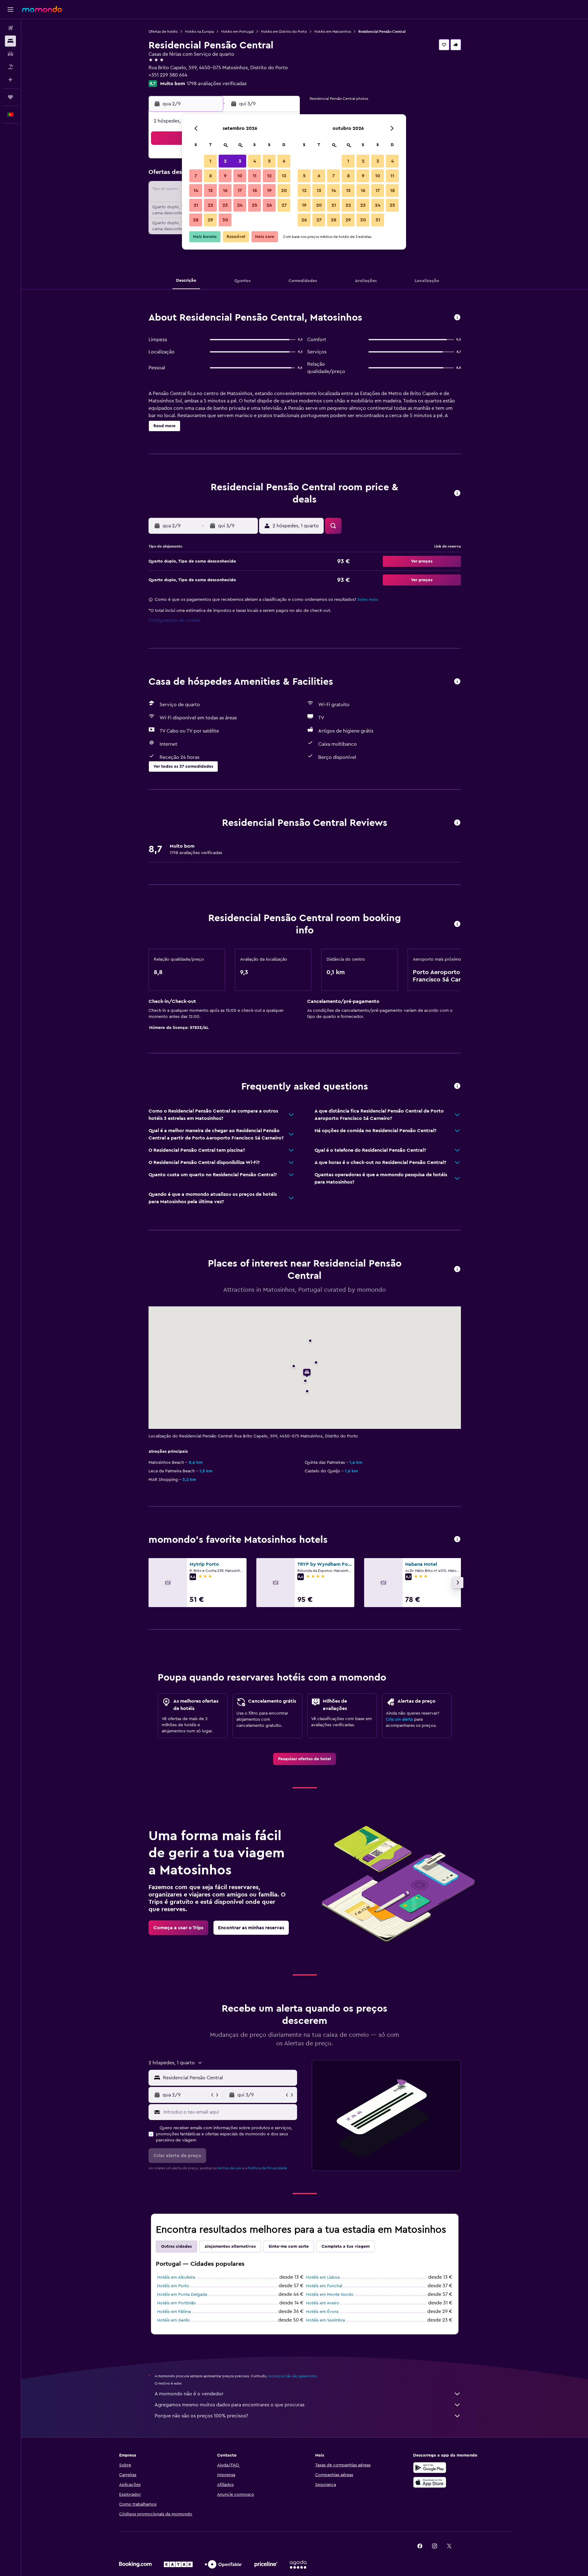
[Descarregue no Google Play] (430, 2468)
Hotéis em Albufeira (176, 2277)
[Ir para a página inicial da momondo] (42, 9)
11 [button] (254, 176)
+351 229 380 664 (168, 75)
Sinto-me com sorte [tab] (289, 2246)
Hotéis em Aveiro (323, 2303)
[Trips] (10, 97)
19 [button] (269, 190)
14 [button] (196, 190)
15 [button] (211, 190)
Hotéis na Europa (199, 32)
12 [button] (269, 176)
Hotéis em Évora (322, 2312)
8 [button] (211, 176)
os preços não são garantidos (292, 2376)
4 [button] (255, 161)
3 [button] (240, 161)
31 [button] (378, 220)
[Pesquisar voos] (10, 28)
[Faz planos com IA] (10, 80)
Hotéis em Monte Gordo (330, 2295)
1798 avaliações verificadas (217, 84)
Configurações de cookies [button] (175, 620)
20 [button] (284, 190)
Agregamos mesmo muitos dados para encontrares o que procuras (230, 2405)
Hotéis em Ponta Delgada (182, 2295)
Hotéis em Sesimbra (325, 2320)
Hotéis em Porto (173, 2286)
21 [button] (196, 205)
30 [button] (225, 220)
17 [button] (240, 190)
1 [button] (210, 161)
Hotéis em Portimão (177, 2303)
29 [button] (210, 220)
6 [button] (284, 161)
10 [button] (240, 176)
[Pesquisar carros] (10, 54)
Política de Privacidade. (268, 2168)
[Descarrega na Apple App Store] (430, 2482)
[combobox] (229, 2078)
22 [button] (210, 205)
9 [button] (225, 176)
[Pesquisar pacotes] (10, 67)
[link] (305, 1759)
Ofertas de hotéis (163, 32)
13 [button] (284, 176)
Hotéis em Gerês (173, 2320)
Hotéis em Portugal (237, 32)
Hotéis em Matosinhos (333, 32)
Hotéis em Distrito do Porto (284, 32)
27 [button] (284, 205)
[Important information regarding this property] (457, 924)
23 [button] (225, 205)
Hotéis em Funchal (324, 2286)
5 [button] (269, 161)
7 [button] (196, 176)
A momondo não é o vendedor (189, 2394)
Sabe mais (368, 600)
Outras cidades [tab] (176, 2246)
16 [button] (225, 190)
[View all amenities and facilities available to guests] (457, 682)
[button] (10, 9)
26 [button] (269, 205)
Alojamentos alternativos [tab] (230, 2246)
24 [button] (240, 205)
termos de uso (229, 2168)
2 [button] (225, 161)
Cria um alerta (399, 1719)
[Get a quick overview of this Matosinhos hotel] (457, 318)
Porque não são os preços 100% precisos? (201, 2416)
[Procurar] (10, 41)
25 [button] (254, 205)
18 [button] (255, 190)
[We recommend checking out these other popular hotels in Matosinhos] (457, 1540)
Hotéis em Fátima (174, 2312)
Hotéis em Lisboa (323, 2277)
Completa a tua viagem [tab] (346, 2246)
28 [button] (196, 220)
